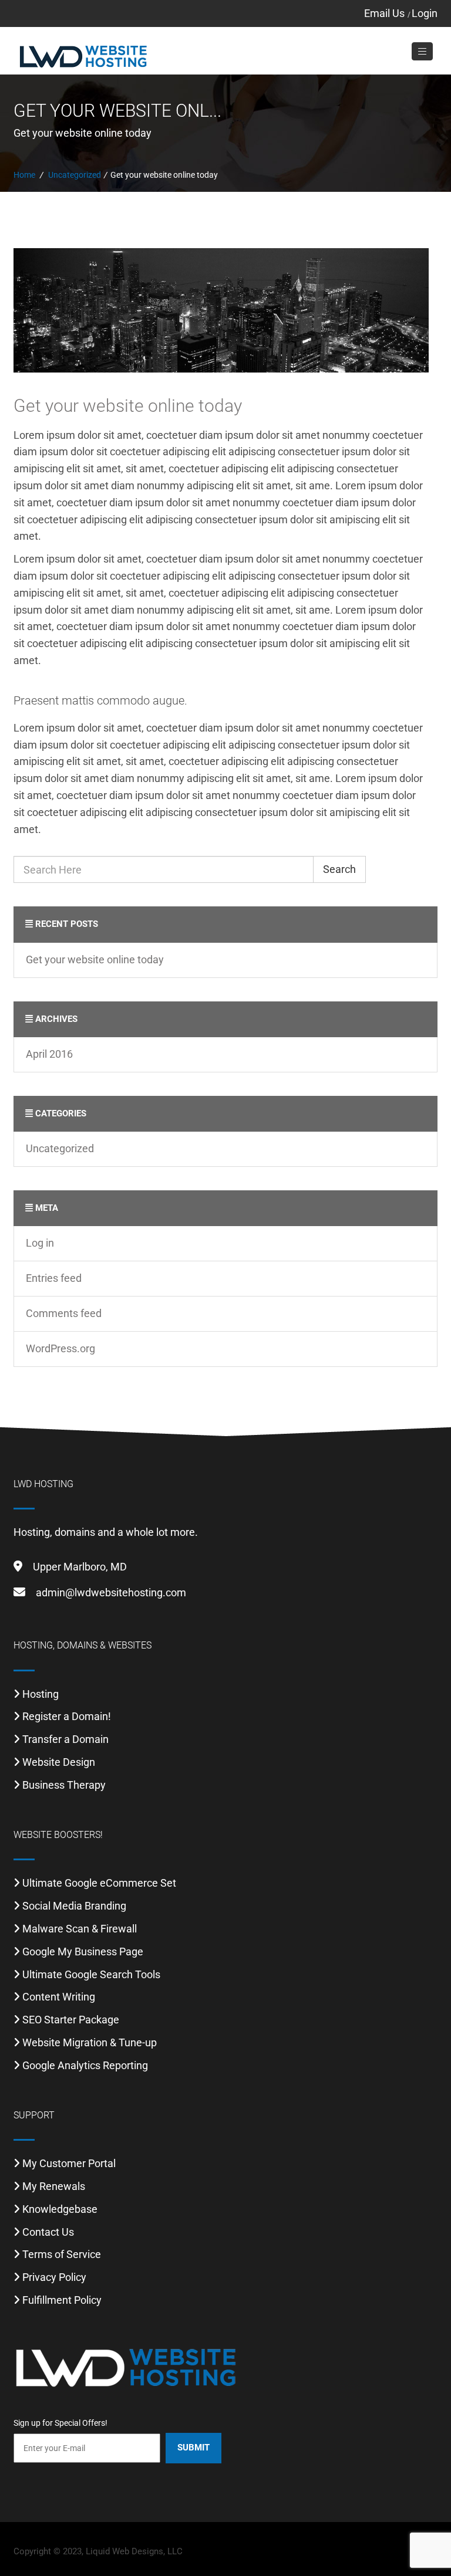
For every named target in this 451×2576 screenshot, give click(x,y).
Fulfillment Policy (62, 2300)
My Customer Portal (69, 2163)
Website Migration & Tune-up (90, 2042)
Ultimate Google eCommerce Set (99, 1883)
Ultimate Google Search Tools (91, 1974)
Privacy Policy (54, 2277)
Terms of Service (62, 2254)
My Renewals (54, 2186)
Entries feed (54, 1278)
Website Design (59, 1762)
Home (24, 175)
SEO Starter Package (71, 2020)
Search (339, 869)
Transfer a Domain (65, 1739)
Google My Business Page (83, 1952)
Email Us (384, 13)
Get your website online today (128, 406)
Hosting (41, 1694)
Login (425, 13)
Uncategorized (75, 175)
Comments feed (64, 1313)
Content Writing (59, 1997)
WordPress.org (60, 1348)
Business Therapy (64, 1785)
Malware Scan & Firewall (80, 1929)
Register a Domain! (67, 1716)
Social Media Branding (74, 1906)
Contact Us (48, 2232)
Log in (40, 1243)
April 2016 (49, 1054)
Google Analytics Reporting (85, 2065)
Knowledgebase (60, 2209)
